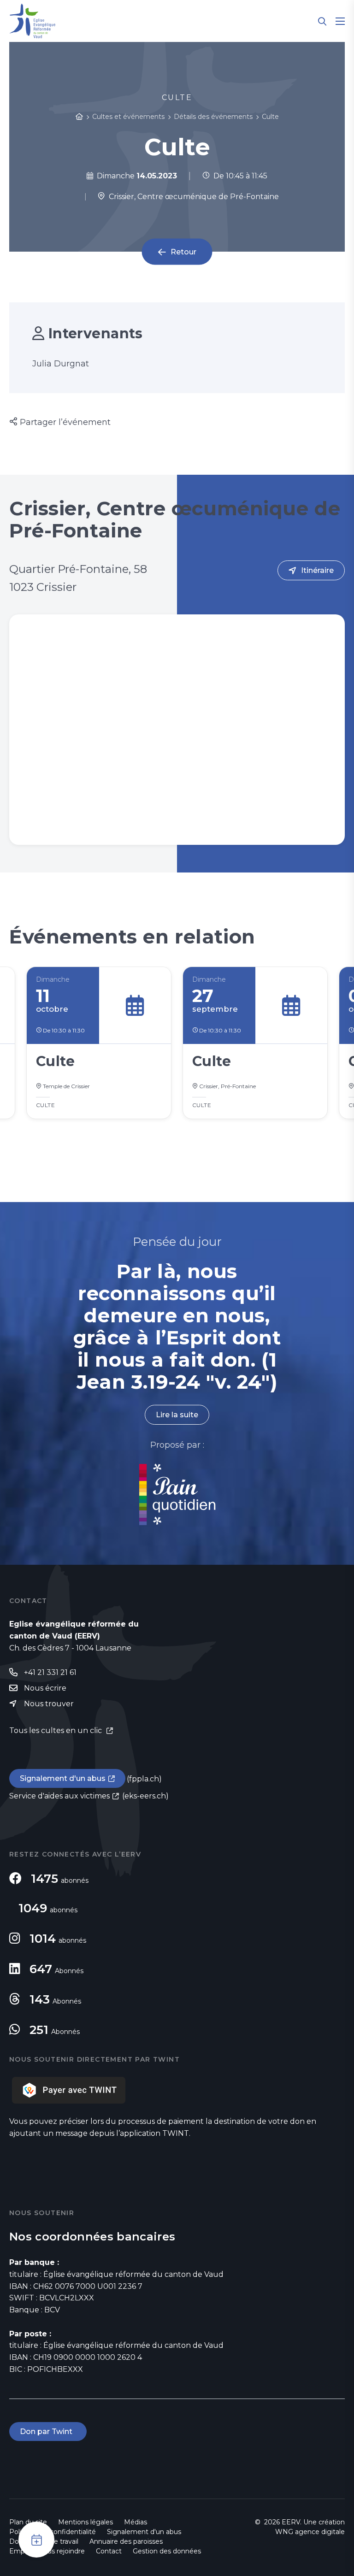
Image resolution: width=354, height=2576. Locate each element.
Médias (136, 2522)
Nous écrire (45, 1688)
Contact (109, 2551)
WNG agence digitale (310, 2532)
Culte (270, 117)
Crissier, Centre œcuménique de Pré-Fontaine (192, 197)
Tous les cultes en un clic (56, 1730)
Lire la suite (177, 1415)
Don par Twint (48, 2432)
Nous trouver (49, 1704)
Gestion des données (167, 2551)
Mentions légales (86, 2522)
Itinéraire (317, 570)
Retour (183, 252)
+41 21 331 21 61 (50, 1672)
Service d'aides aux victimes (59, 1796)
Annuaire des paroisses (126, 2541)
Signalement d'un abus (63, 1778)
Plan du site (28, 2522)
